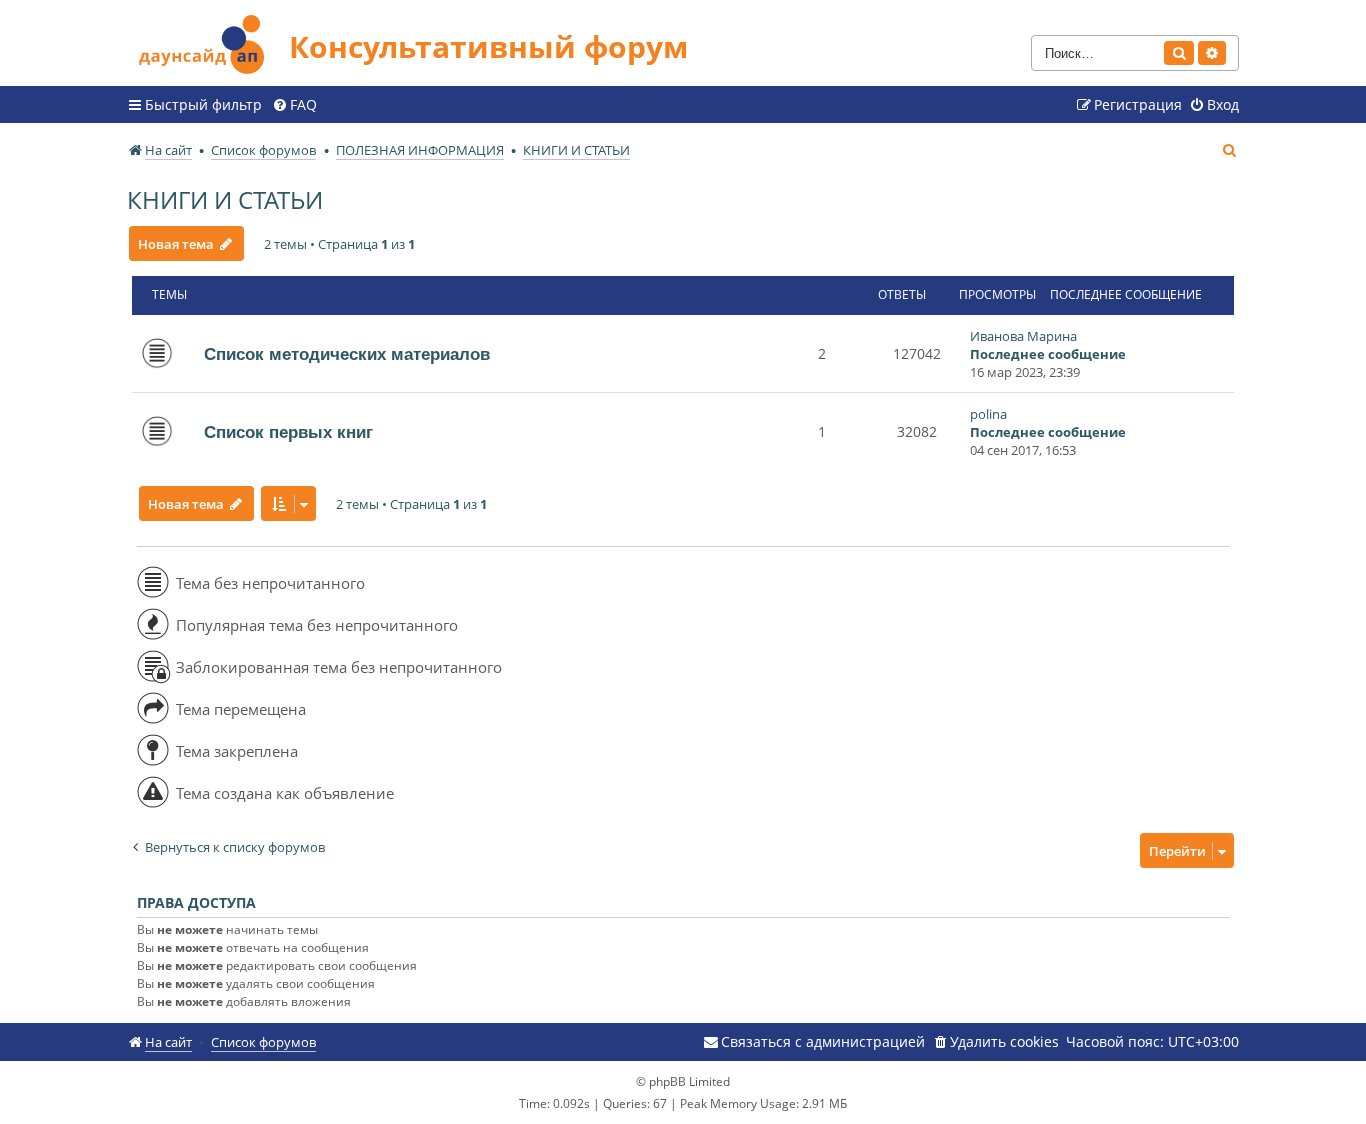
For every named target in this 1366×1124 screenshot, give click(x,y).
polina (988, 414)
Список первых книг (288, 432)
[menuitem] (294, 105)
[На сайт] (208, 41)
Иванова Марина (1023, 336)
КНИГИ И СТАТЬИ (225, 199)
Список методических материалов (347, 354)
